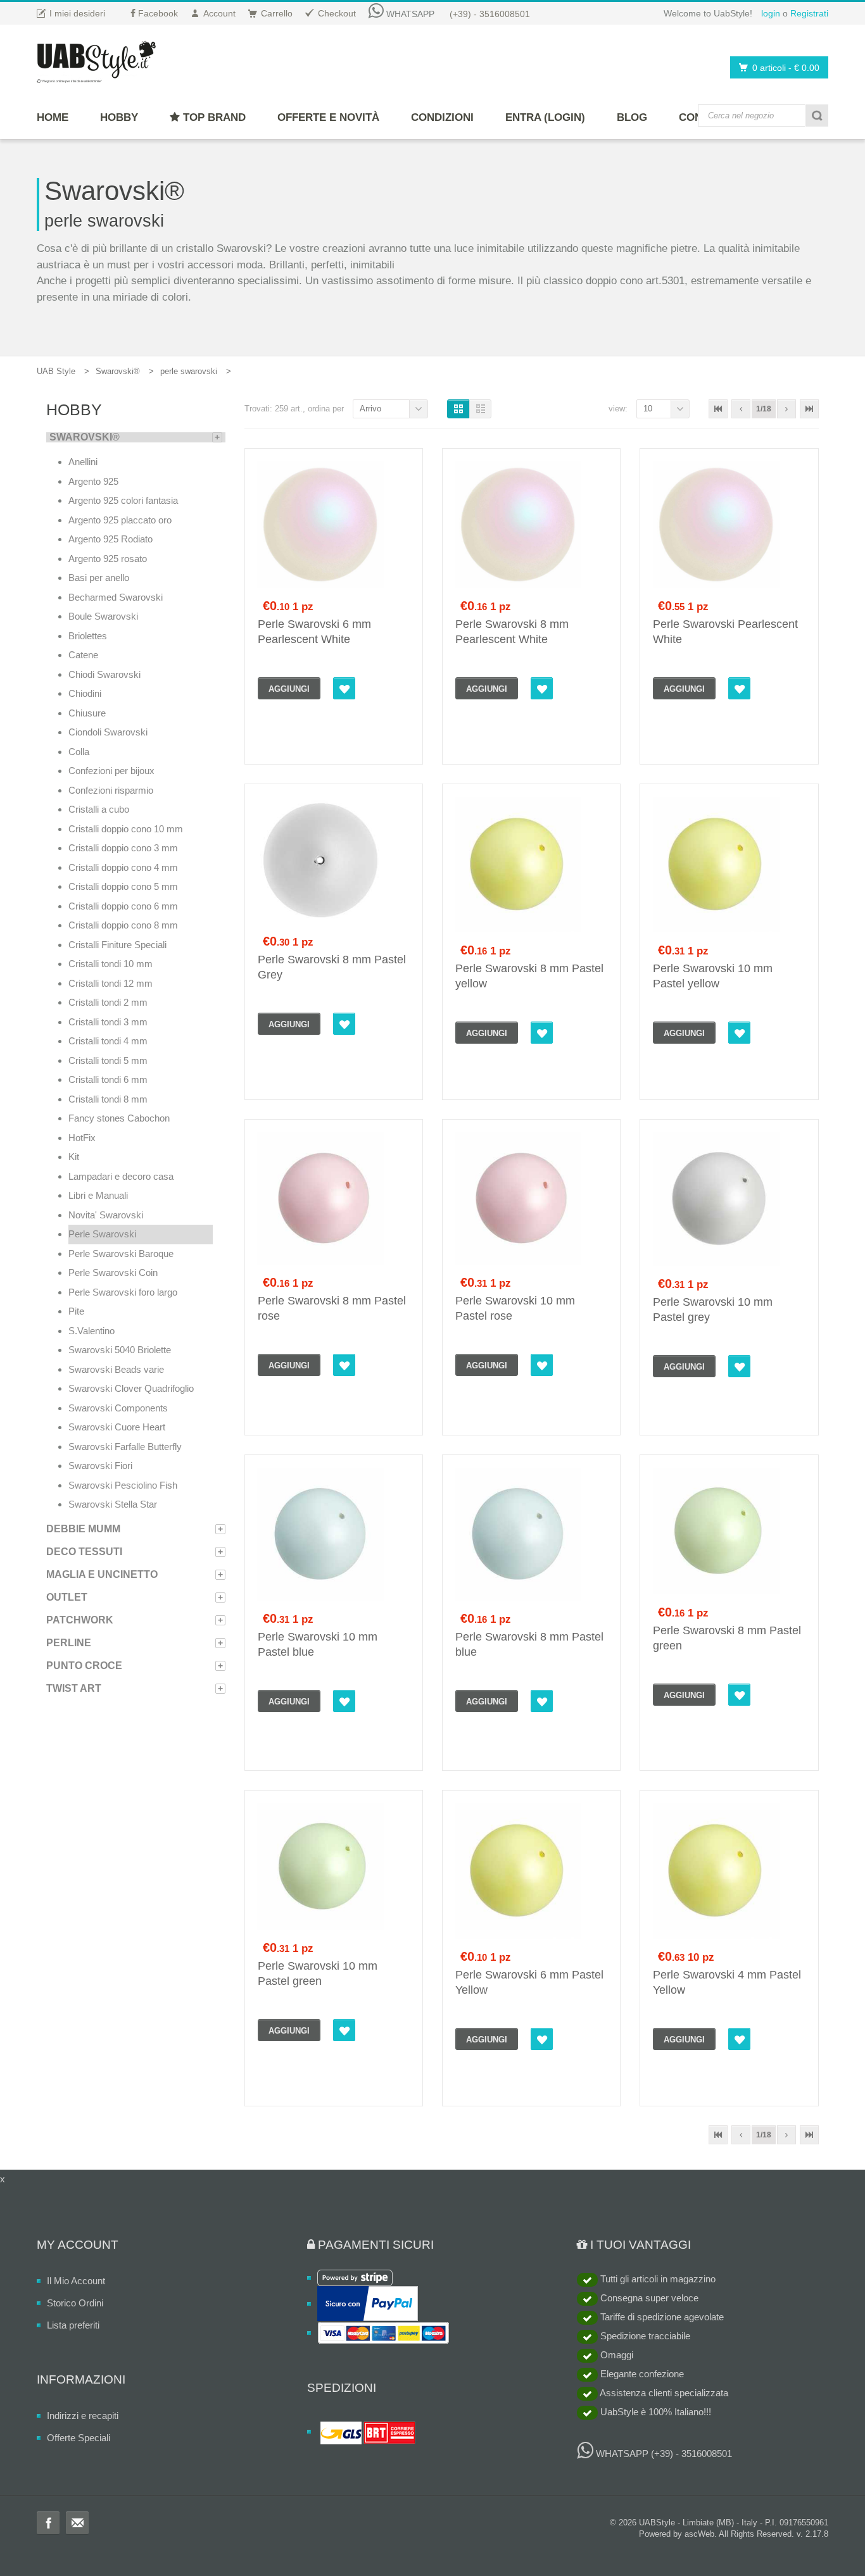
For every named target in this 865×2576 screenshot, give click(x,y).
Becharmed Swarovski (116, 597)
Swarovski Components (118, 1408)
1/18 (764, 409)
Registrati (809, 13)
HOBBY (119, 117)
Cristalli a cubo (99, 809)
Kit (74, 1157)
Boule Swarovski (103, 616)
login (771, 13)
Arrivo (370, 409)
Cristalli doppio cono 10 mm (126, 829)
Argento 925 (93, 481)
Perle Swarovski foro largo (123, 1292)
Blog (632, 117)
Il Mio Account (76, 2281)
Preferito (344, 688)
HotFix (82, 1138)
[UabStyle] (96, 59)
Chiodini (85, 693)
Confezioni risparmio (111, 790)
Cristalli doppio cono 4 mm (123, 867)
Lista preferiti (73, 2325)
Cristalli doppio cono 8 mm (123, 925)
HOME (53, 117)
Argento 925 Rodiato (110, 539)
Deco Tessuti (84, 1552)
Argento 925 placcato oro (120, 520)
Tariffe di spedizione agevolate (661, 2317)
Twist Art (74, 1688)
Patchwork (80, 1620)
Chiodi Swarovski (104, 674)
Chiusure (87, 713)
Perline (69, 1643)
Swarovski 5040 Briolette (120, 1350)
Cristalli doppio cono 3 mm (123, 848)
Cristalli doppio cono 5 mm (123, 886)
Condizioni (442, 117)
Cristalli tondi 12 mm (110, 983)
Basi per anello (99, 578)
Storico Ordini (75, 2303)
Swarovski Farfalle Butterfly (125, 1447)
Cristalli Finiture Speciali (117, 945)
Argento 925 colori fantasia (123, 500)
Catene (83, 655)
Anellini (83, 462)
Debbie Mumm (83, 1529)
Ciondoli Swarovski (108, 732)
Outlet (67, 1597)
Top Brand (213, 117)
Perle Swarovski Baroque (121, 1254)
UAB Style (56, 371)
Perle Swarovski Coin (113, 1272)
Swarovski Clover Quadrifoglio (131, 1388)
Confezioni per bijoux (111, 771)
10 (648, 409)
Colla (79, 752)
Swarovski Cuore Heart (117, 1427)
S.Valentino (92, 1331)
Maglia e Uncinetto (102, 1574)
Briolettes (88, 636)
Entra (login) (545, 117)
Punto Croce (84, 1666)
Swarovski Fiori (100, 1466)
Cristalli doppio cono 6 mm (123, 906)
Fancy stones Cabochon (119, 1118)
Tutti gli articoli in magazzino (657, 2279)
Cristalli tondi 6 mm (108, 1079)
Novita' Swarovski (106, 1215)
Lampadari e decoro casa (121, 1176)
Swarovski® (118, 371)
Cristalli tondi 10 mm (110, 964)
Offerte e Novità (328, 117)
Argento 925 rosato (108, 559)
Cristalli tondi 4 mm (108, 1041)
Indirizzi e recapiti (83, 2416)
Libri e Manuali (98, 1195)
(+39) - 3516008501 (490, 14)
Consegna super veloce (648, 2298)
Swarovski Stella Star (113, 1504)
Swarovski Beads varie (116, 1369)
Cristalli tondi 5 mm (108, 1060)
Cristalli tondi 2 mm (108, 1002)
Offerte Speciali (79, 2438)
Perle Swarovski (102, 1234)
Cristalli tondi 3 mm (108, 1022)
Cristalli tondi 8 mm (108, 1099)
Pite (76, 1311)
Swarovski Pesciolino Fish (123, 1485)
